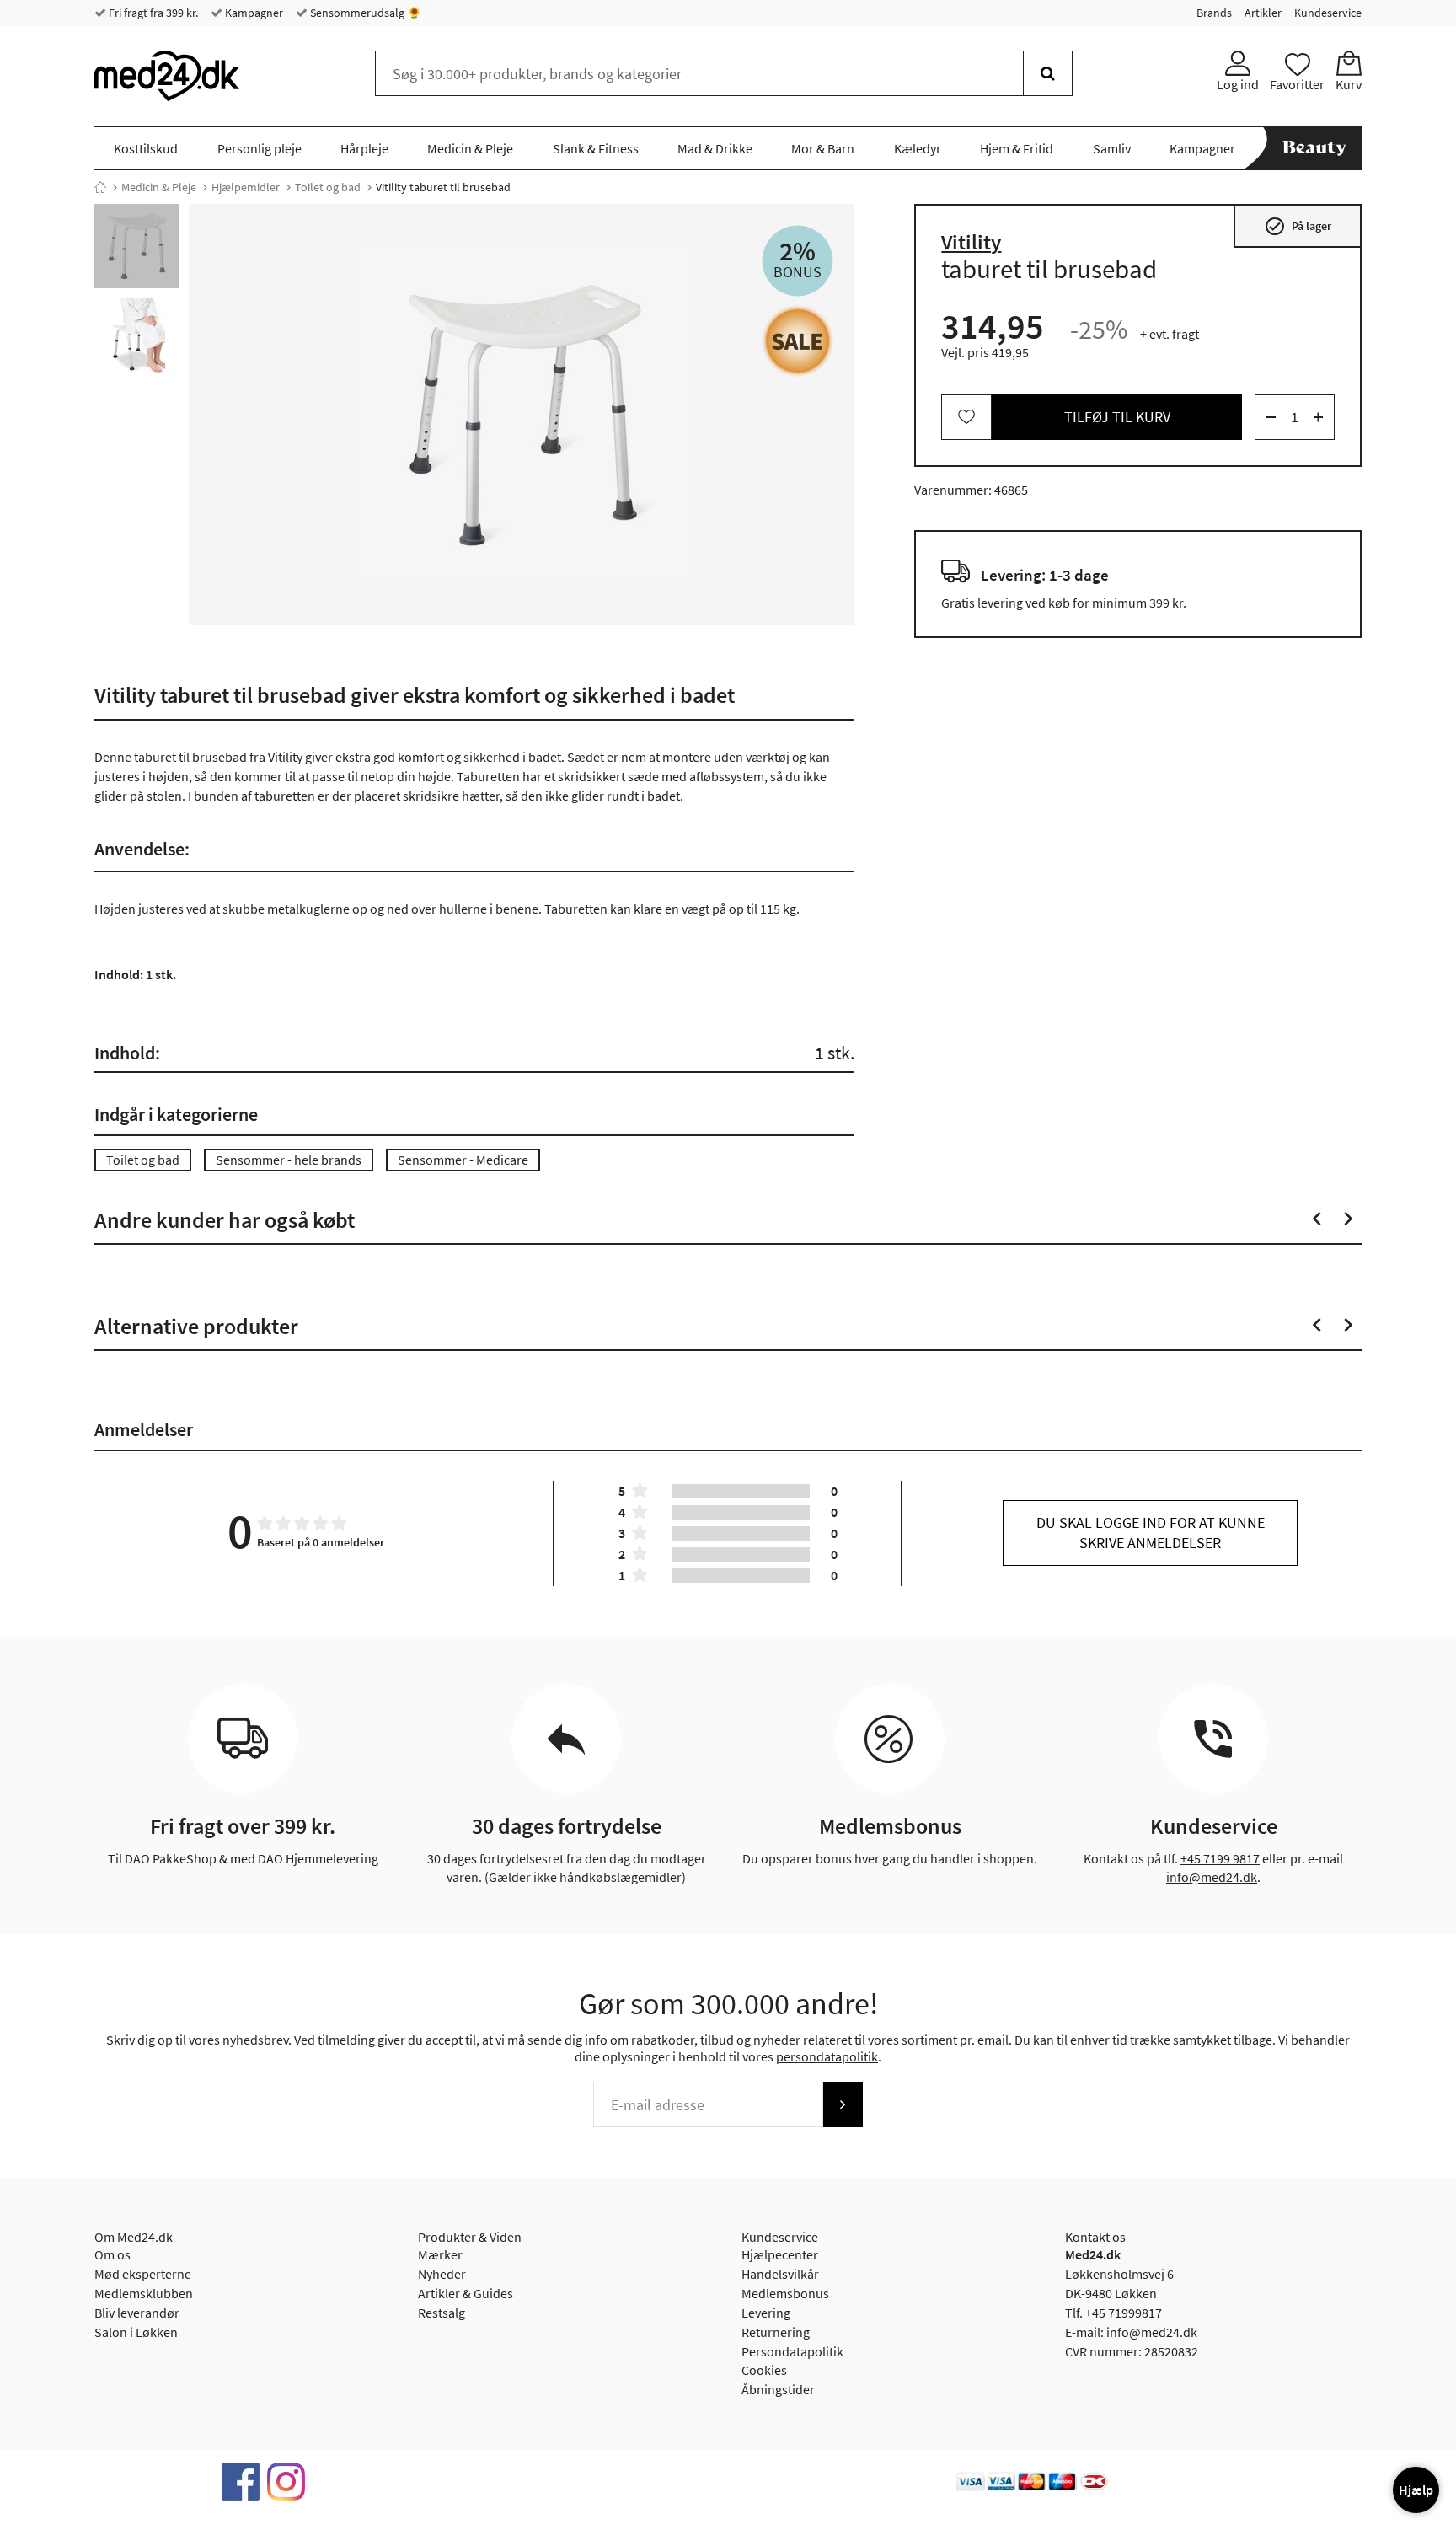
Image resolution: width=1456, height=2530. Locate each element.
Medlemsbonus (785, 2293)
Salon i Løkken (136, 2332)
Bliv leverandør (137, 2313)
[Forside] (100, 187)
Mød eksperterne (143, 2274)
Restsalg (442, 2313)
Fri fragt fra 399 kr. (152, 13)
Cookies (764, 2370)
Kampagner (253, 13)
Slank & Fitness (596, 148)
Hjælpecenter (780, 2254)
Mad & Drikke (715, 148)
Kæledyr (918, 148)
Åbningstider (778, 2389)
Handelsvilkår (780, 2274)
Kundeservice (1328, 13)
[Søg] (1048, 73)
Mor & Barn (823, 148)
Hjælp (1416, 2490)
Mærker (440, 2254)
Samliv (1112, 148)
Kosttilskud (146, 148)
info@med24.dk (1212, 1877)
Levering (766, 2313)
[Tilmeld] (843, 2104)
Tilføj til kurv (1117, 417)
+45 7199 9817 (1220, 1858)
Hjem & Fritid (1017, 148)
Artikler (1263, 13)
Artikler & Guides (466, 2293)
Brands (1214, 13)
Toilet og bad (328, 187)
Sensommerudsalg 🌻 (364, 13)
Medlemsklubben (144, 2293)
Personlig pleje (260, 148)
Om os (112, 2254)
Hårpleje (364, 148)
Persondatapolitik (792, 2351)
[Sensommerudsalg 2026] (798, 341)
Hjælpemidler (246, 187)
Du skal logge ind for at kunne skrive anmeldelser (1151, 1533)
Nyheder (442, 2274)
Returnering (776, 2332)
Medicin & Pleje (470, 148)
